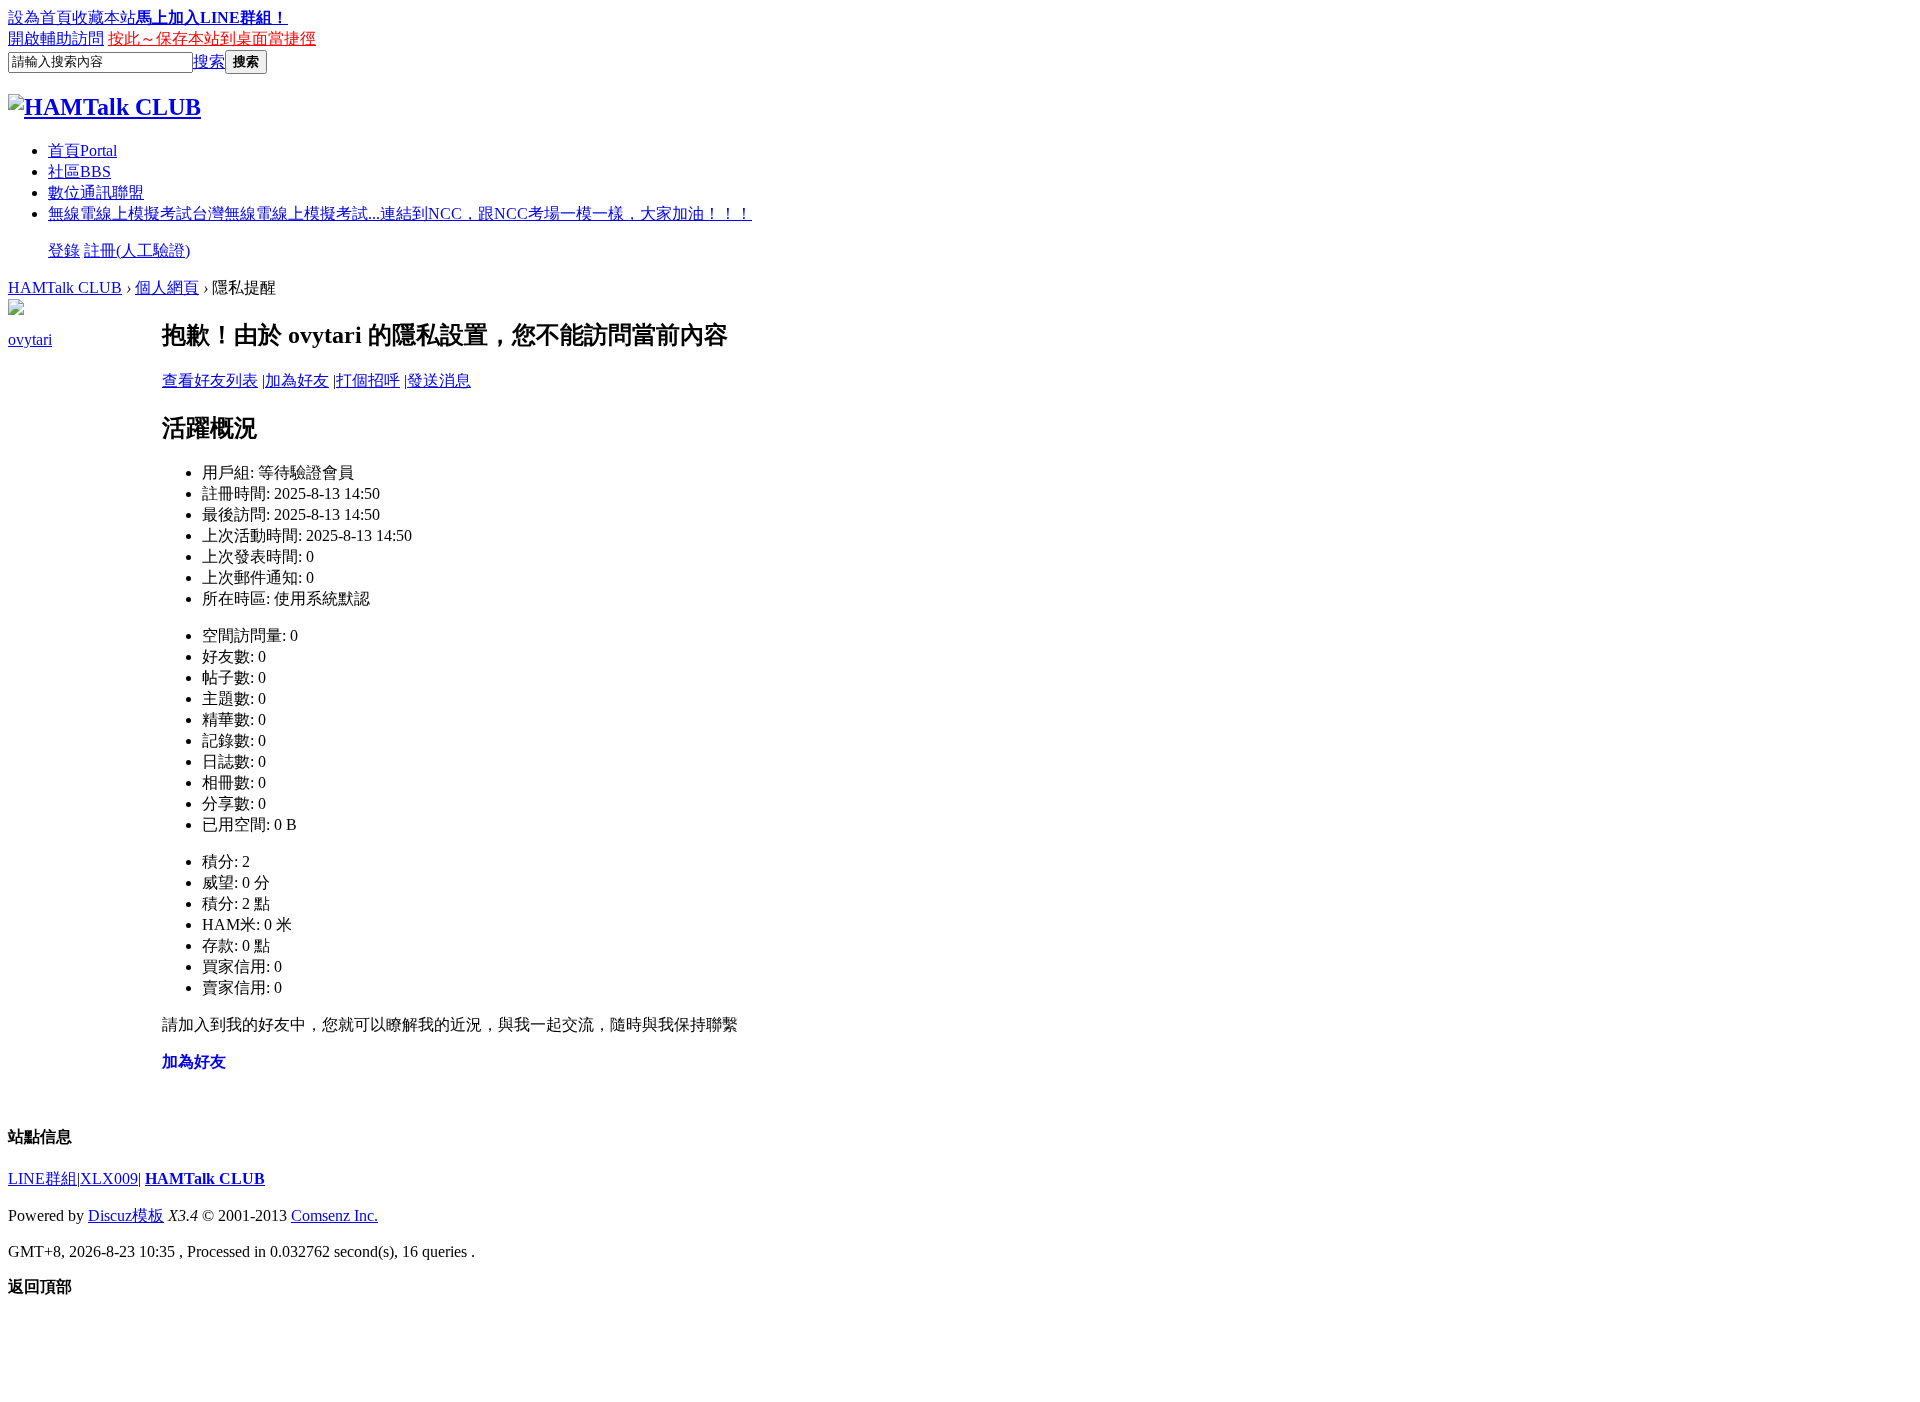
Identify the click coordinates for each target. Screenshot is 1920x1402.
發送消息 (439, 380)
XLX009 (109, 1178)
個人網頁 (167, 287)
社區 (79, 171)
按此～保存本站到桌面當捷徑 (212, 38)
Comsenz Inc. (334, 1215)
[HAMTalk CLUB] (104, 107)
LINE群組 (42, 1178)
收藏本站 (104, 17)
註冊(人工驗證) (137, 250)
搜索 (209, 61)
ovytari (30, 339)
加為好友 (297, 380)
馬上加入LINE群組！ (212, 17)
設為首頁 (40, 17)
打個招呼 (368, 380)
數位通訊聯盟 (96, 192)
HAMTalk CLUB (65, 287)
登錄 (64, 250)
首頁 (82, 150)
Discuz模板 (126, 1215)
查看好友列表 (210, 380)
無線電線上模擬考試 (400, 213)
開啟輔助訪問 (56, 38)
